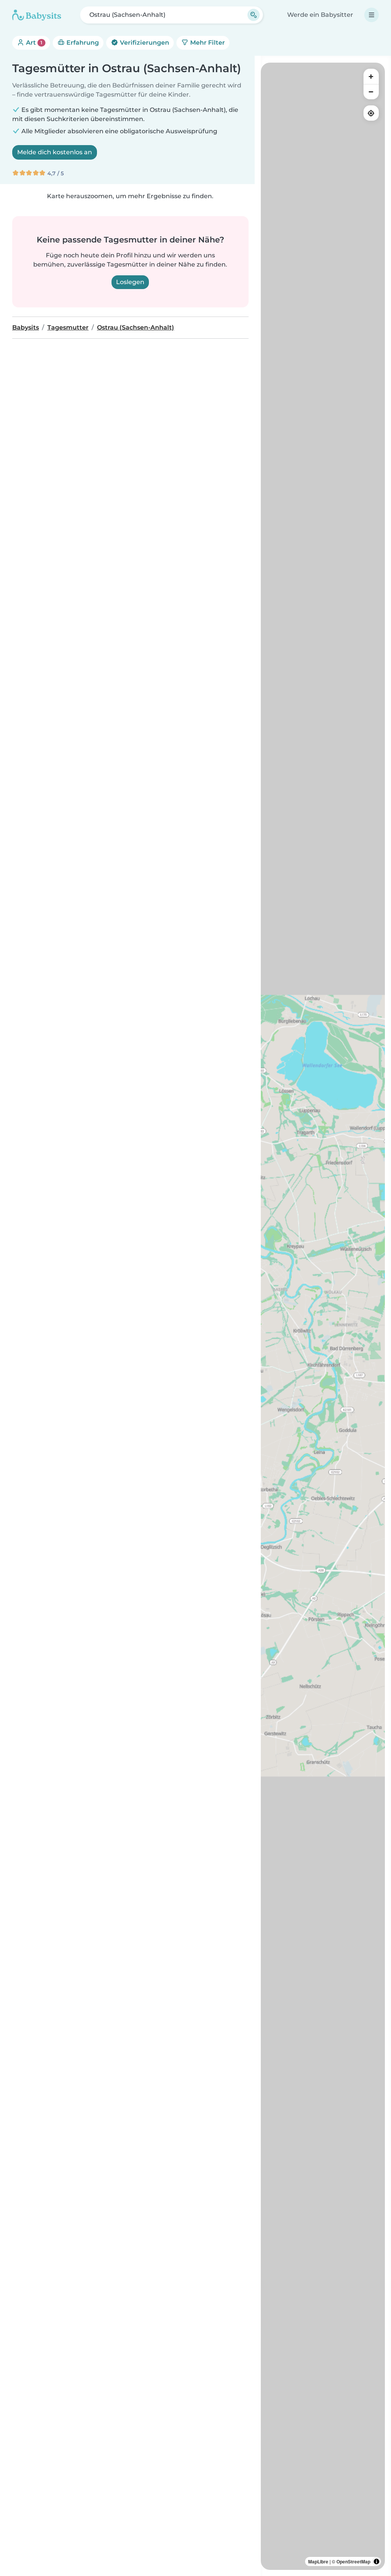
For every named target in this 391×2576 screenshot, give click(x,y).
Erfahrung (82, 43)
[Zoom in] (371, 76)
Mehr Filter (207, 43)
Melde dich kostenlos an (55, 152)
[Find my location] (371, 113)
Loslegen (130, 282)
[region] (323, 1316)
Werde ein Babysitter (320, 15)
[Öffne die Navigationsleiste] (372, 15)
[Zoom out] (371, 92)
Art (33, 43)
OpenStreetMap (353, 2561)
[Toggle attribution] (376, 2561)
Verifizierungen (144, 43)
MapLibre (318, 2561)
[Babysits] (37, 15)
